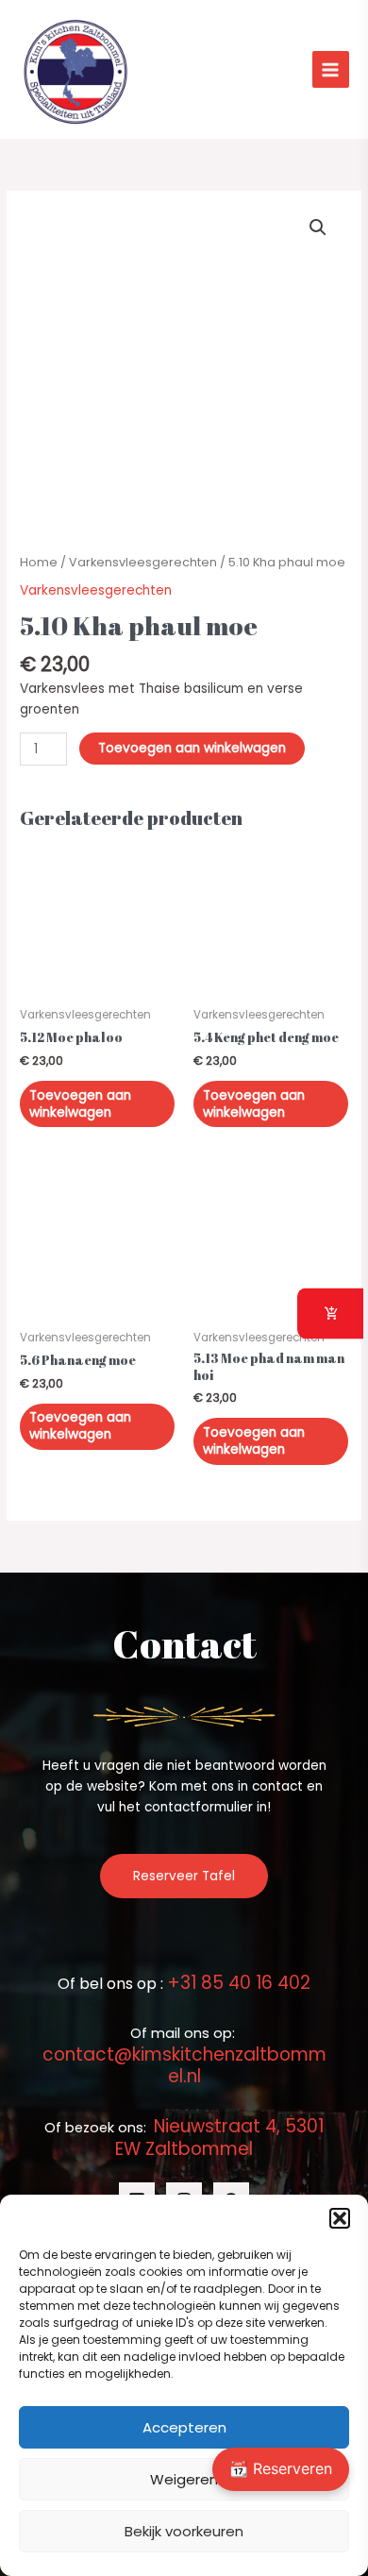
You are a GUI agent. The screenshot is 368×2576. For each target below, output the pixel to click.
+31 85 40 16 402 (239, 1983)
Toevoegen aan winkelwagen (192, 748)
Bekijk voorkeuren (184, 2531)
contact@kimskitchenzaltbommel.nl (184, 2065)
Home (39, 562)
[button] (340, 2218)
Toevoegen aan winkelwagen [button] (80, 1104)
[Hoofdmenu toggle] (331, 69)
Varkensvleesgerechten (143, 562)
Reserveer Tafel (184, 1876)
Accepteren (184, 2427)
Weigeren (184, 2479)
